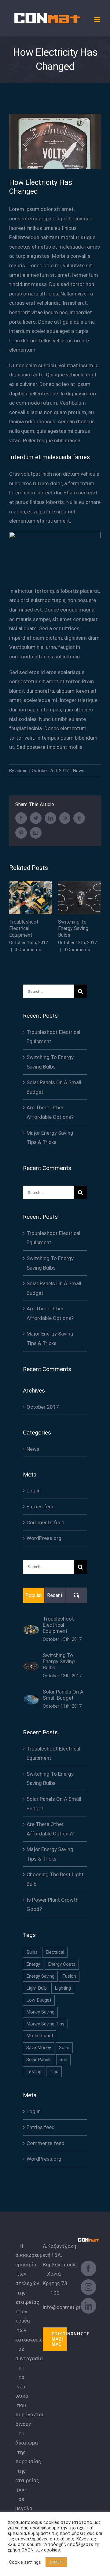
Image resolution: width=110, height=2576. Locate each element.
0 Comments (28, 950)
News (79, 771)
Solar (64, 2048)
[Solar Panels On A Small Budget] (31, 1699)
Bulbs (32, 1952)
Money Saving (40, 2012)
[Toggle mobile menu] (98, 19)
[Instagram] (88, 2287)
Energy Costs (62, 1964)
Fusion (69, 1976)
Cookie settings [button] (25, 2562)
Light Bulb (37, 1988)
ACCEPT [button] (56, 2562)
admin (21, 771)
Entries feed (41, 1507)
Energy (33, 1964)
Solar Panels (39, 2060)
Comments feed (46, 1522)
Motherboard (40, 2036)
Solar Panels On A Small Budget (63, 1695)
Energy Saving (40, 1976)
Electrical (55, 1952)
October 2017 (43, 1407)
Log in (34, 1491)
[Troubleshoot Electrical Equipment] (31, 1630)
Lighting (63, 1988)
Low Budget (39, 2000)
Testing (34, 2071)
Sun (63, 2060)
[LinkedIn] (88, 2306)
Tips (54, 2071)
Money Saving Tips (45, 2024)
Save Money (39, 2048)
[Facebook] (88, 2268)
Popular (34, 1595)
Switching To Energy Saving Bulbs (80, 898)
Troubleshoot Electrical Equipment (31, 898)
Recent (55, 1595)
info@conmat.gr (62, 2307)
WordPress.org (44, 1538)
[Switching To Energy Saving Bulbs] (31, 1666)
